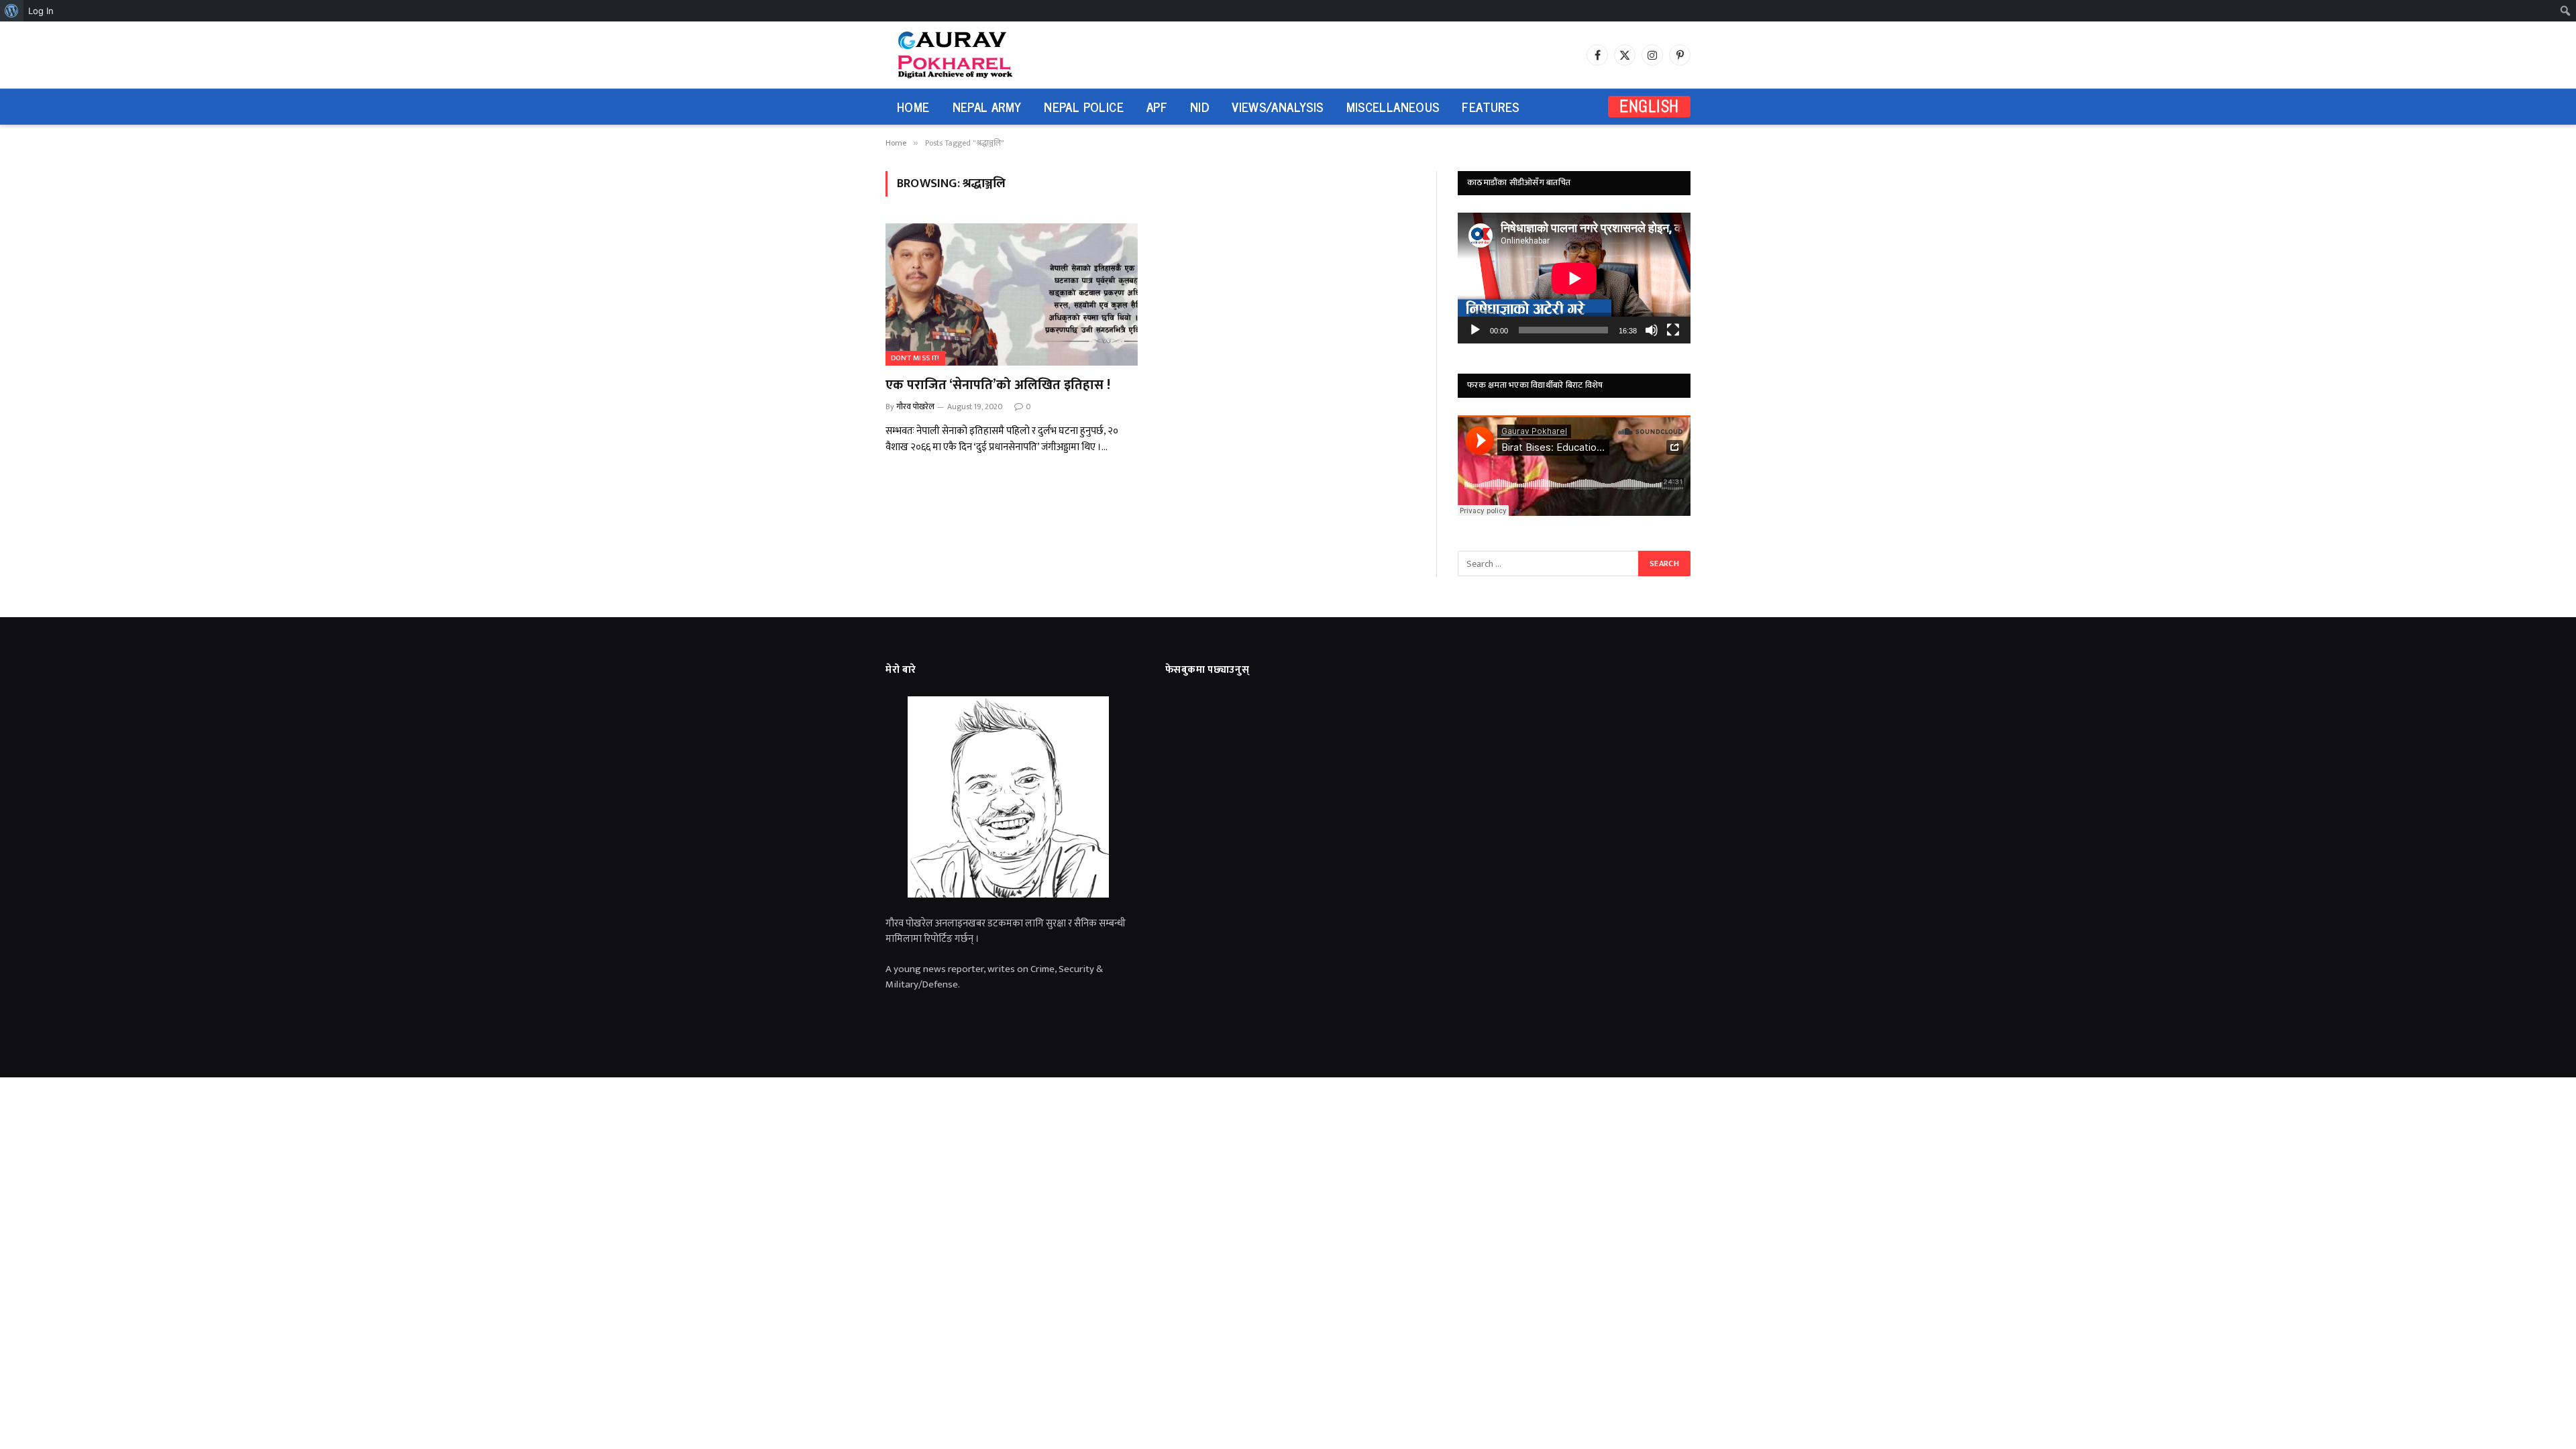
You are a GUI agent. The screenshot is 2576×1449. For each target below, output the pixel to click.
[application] (1574, 278)
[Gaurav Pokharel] (981, 55)
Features (1490, 106)
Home (913, 106)
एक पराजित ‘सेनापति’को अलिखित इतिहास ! (998, 385)
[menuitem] (12, 11)
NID (1199, 106)
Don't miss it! (915, 358)
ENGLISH (1649, 106)
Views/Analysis (1277, 106)
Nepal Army (987, 106)
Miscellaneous (1393, 106)
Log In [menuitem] (41, 11)
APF (1157, 106)
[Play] (1475, 330)
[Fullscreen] (1673, 330)
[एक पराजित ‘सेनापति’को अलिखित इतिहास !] (1012, 294)
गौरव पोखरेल (915, 407)
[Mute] (1652, 330)
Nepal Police (1084, 106)
